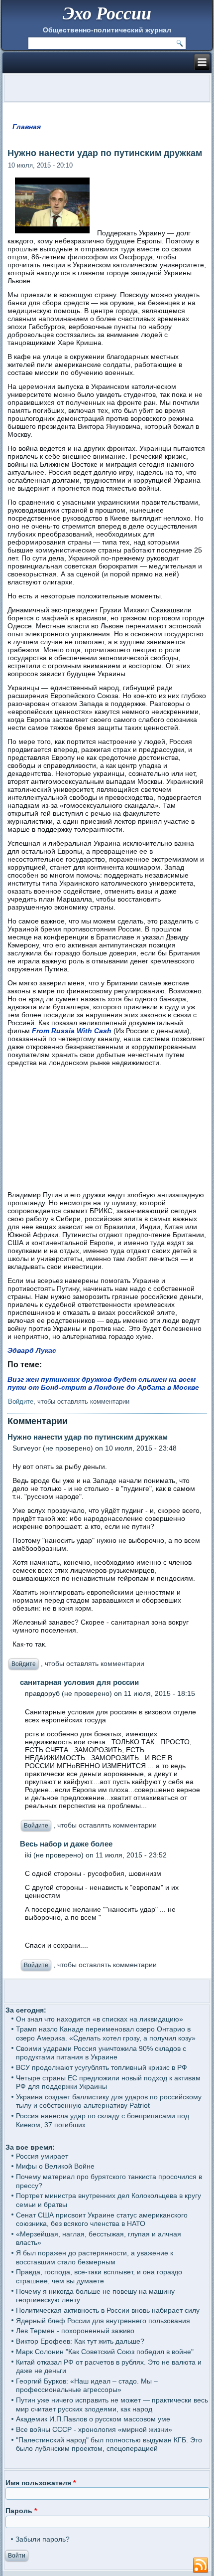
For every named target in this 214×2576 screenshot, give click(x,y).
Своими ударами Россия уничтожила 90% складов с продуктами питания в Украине (101, 2053)
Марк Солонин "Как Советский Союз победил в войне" (105, 2352)
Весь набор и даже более (66, 1844)
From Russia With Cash (72, 1031)
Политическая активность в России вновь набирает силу (108, 2310)
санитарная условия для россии (79, 1682)
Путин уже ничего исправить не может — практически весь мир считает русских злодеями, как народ (112, 2404)
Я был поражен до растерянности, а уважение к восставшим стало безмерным (95, 2257)
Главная (27, 127)
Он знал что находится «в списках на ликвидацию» (100, 2019)
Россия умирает (42, 2156)
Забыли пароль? (43, 2539)
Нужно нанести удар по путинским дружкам (88, 1437)
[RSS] (201, 2566)
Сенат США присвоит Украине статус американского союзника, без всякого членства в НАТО (102, 2219)
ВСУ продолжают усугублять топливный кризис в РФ (102, 2067)
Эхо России (107, 13)
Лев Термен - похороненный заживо (75, 2331)
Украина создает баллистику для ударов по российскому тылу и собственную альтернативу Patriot (109, 2101)
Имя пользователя (41, 2483)
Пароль (21, 2511)
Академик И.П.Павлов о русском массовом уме (93, 2419)
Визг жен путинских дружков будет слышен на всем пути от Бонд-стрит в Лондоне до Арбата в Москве (103, 1383)
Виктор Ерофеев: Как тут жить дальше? (80, 2341)
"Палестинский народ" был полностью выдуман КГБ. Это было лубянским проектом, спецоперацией (109, 2444)
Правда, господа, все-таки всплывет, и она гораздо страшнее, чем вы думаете (99, 2276)
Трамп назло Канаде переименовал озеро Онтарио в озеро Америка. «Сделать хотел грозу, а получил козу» (106, 2033)
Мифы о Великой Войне (55, 2166)
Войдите (21, 1401)
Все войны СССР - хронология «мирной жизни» (94, 2429)
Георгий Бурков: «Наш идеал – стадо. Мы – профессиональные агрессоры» (87, 2386)
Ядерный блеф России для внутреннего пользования (103, 2321)
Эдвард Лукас (32, 1350)
